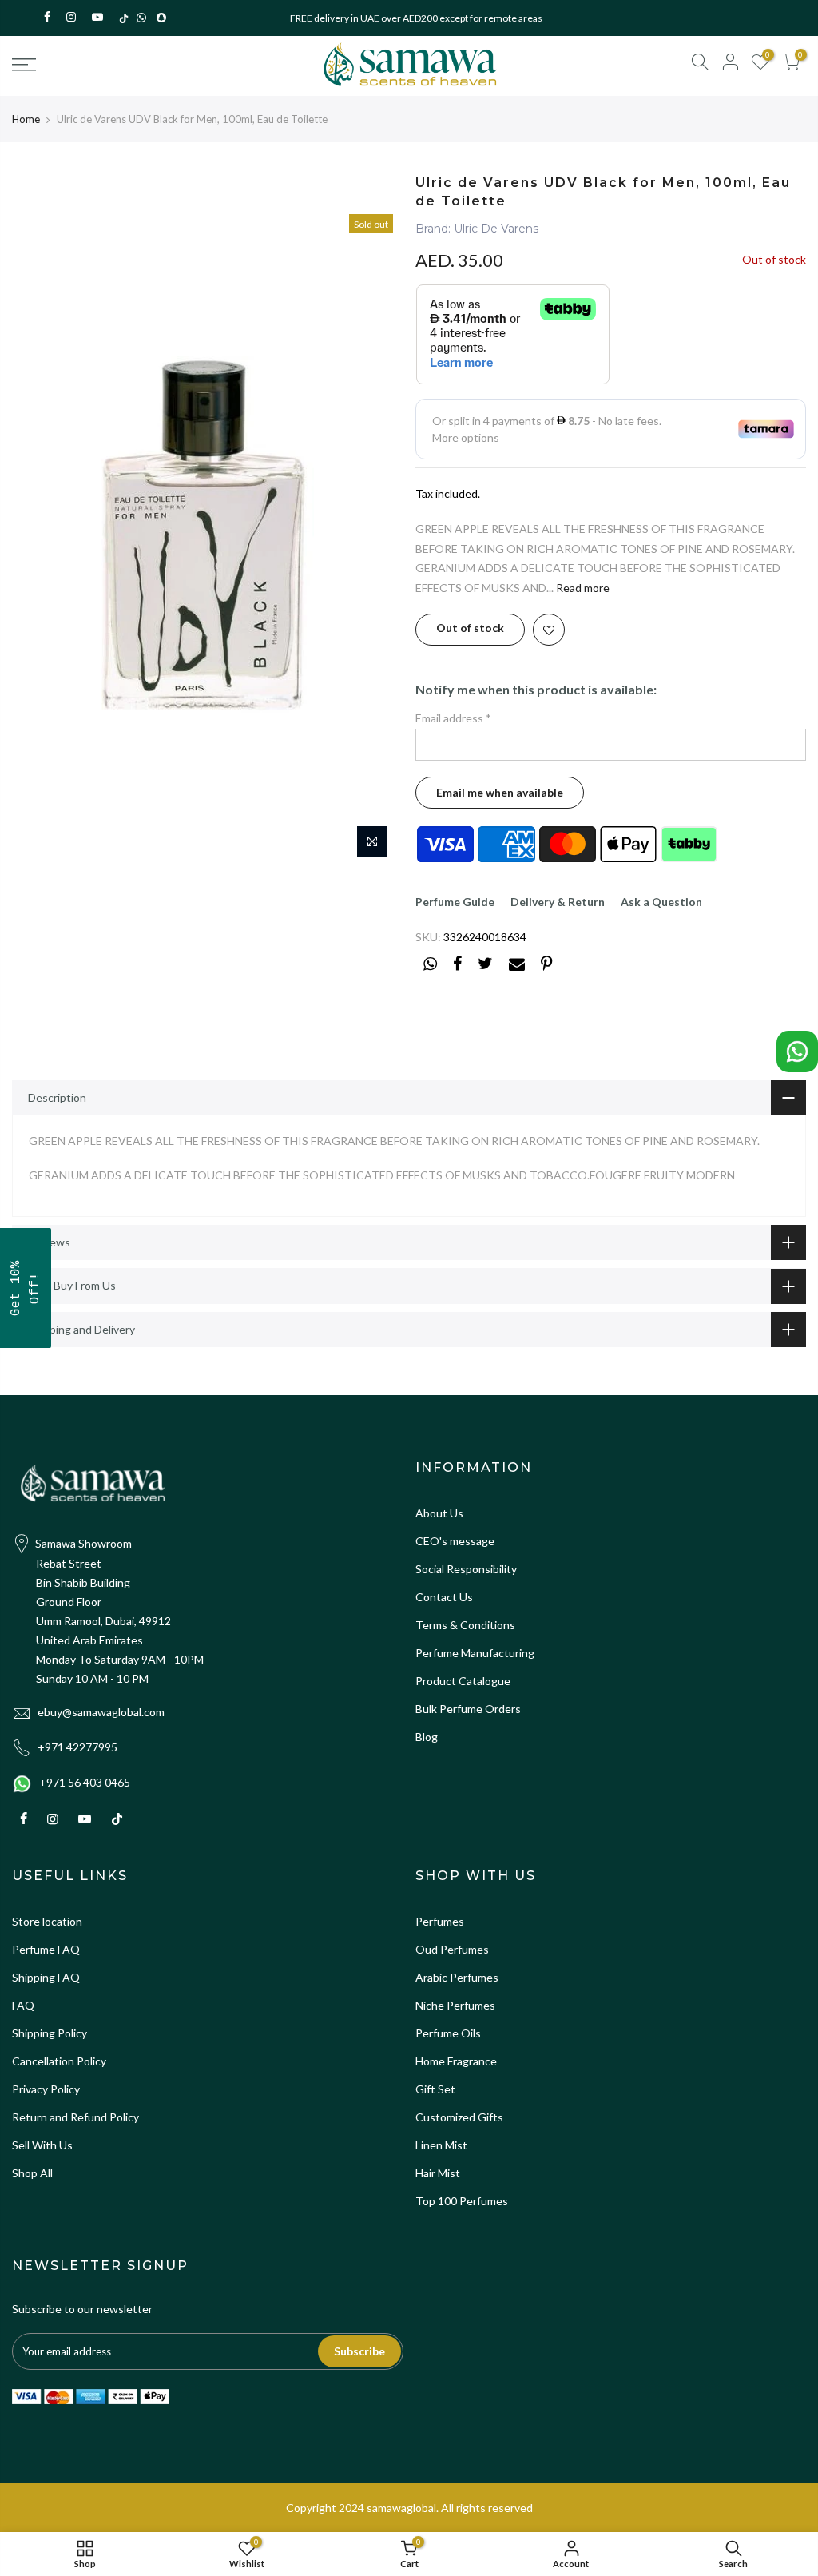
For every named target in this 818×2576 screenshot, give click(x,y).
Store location (47, 1921)
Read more (582, 588)
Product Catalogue (463, 1681)
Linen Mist (441, 2145)
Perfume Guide (455, 902)
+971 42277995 (77, 1747)
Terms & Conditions (465, 1625)
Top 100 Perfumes (462, 2201)
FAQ (23, 2005)
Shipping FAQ (46, 1977)
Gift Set (435, 2089)
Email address (453, 718)
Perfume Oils (448, 2033)
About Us (439, 1513)
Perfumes (440, 1921)
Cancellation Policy (59, 2061)
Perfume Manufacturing (475, 1653)
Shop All (32, 2173)
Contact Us (444, 1597)
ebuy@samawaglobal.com (101, 1712)
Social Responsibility (466, 1569)
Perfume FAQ (46, 1949)
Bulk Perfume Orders (468, 1709)
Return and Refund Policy (75, 2117)
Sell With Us (42, 2145)
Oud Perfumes (452, 1949)
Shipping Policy (50, 2033)
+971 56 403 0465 (85, 1782)
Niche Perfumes (455, 2005)
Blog (427, 1737)
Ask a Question (661, 902)
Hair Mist (438, 2173)
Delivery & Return (558, 902)
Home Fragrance (456, 2061)
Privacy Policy (46, 2089)
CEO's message (455, 1541)
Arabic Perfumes (457, 1977)
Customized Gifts (459, 2117)
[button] (26, 1288)
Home (26, 119)
